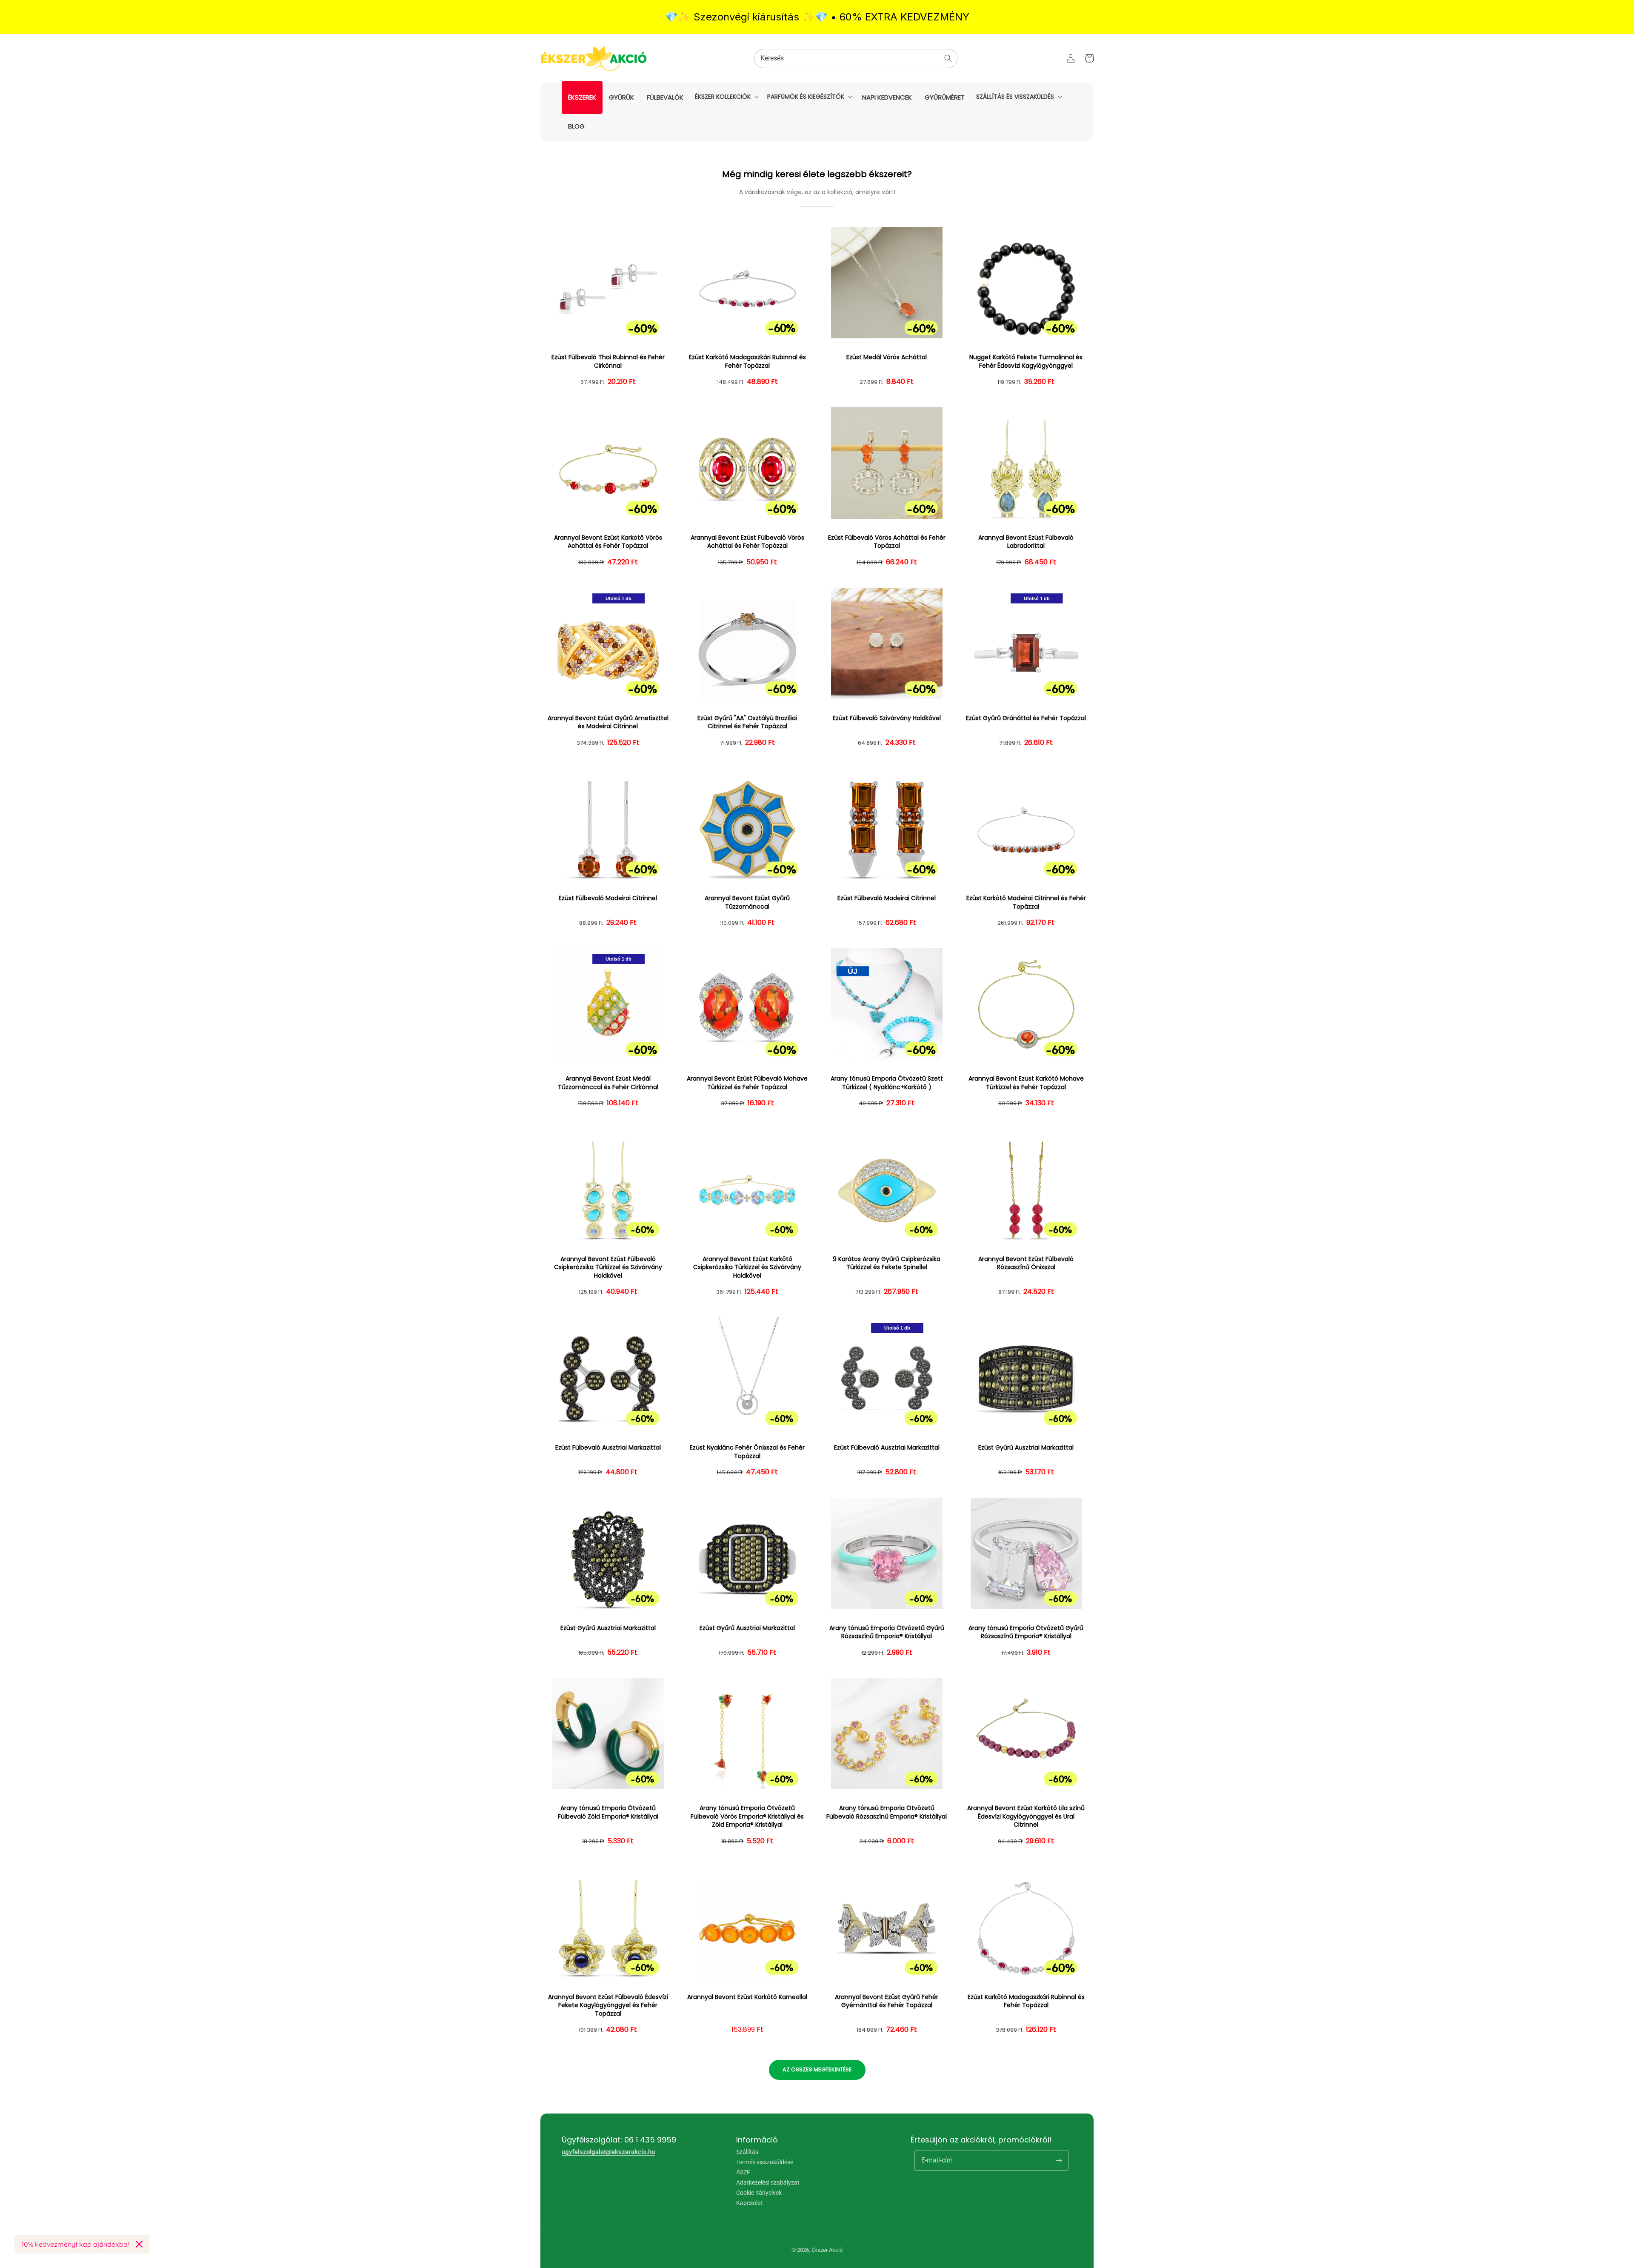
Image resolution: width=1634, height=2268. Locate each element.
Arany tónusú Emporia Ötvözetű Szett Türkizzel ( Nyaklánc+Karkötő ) (887, 1083)
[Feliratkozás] (1059, 2160)
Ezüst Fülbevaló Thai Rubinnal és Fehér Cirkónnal (608, 362)
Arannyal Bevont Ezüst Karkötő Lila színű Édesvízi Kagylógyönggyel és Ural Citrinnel (1026, 1816)
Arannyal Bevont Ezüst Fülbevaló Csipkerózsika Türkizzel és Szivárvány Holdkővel (608, 1267)
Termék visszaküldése (765, 2162)
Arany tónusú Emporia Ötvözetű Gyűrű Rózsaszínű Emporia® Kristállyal (887, 1632)
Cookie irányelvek (759, 2193)
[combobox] (856, 59)
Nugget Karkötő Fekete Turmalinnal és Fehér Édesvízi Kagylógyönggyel (1026, 362)
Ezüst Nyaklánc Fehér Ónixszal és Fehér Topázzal (747, 1452)
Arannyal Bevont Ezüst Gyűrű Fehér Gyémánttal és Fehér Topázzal (887, 2001)
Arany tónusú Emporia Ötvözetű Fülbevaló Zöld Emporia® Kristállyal (608, 1812)
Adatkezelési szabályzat (768, 2182)
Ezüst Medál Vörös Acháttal (887, 357)
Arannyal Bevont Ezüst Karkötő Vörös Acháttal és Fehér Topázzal (608, 542)
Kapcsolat (750, 2203)
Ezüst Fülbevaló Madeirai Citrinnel (608, 898)
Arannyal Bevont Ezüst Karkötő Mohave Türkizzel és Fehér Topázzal (1026, 1083)
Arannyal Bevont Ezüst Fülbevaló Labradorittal (1026, 542)
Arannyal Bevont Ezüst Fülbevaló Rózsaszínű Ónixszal (1026, 1263)
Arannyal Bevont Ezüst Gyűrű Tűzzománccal (747, 902)
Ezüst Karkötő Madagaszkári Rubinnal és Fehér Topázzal (747, 362)
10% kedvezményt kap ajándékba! (75, 2244)
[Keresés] (948, 58)
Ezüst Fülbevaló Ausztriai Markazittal (608, 1448)
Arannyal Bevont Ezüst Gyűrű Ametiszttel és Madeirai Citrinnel (608, 722)
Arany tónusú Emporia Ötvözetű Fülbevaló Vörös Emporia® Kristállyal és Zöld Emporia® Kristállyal (747, 1816)
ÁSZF (743, 2172)
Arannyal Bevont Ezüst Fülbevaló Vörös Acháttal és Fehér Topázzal (747, 542)
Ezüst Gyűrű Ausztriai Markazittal (1026, 1448)
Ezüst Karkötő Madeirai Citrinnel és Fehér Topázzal (1026, 902)
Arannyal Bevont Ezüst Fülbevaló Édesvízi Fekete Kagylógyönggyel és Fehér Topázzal (608, 2005)
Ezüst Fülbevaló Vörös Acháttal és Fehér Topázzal (887, 542)
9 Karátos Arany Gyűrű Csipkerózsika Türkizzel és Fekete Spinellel (887, 1263)
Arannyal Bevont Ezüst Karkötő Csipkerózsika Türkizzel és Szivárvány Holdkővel (747, 1267)
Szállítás (747, 2152)
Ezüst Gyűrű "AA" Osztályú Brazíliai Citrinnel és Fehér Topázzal (747, 722)
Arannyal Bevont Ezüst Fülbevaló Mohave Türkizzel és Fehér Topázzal (747, 1083)
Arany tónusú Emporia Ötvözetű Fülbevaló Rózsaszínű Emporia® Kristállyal (887, 1812)
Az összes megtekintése (817, 2069)
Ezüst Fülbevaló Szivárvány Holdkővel (887, 718)
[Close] (139, 2244)
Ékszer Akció (827, 2250)
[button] (726, 97)
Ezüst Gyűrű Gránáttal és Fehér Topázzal (1026, 718)
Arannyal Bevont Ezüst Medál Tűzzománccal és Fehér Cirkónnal (608, 1083)
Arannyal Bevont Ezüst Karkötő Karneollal (747, 1997)
